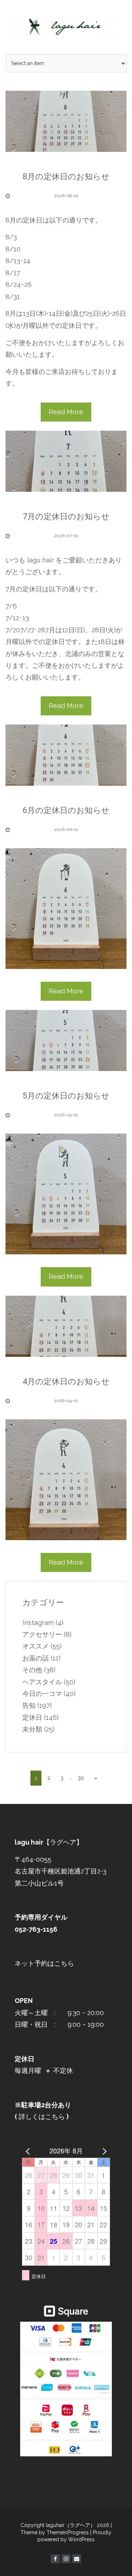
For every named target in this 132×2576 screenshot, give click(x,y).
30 (81, 1778)
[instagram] (66, 2559)
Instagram (38, 1623)
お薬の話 (36, 1658)
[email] (77, 2559)
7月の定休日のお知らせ (66, 516)
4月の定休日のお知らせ (66, 1381)
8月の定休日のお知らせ (66, 177)
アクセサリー (42, 1634)
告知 (29, 1705)
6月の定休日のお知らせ (66, 810)
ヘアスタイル (42, 1682)
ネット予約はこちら (44, 1963)
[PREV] (29, 2150)
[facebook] (55, 2559)
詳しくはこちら (41, 2117)
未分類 (32, 1729)
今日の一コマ (42, 1694)
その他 (32, 1670)
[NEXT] (103, 2150)
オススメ (36, 1646)
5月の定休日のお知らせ (66, 1096)
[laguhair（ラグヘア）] (66, 27)
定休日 (32, 1717)
